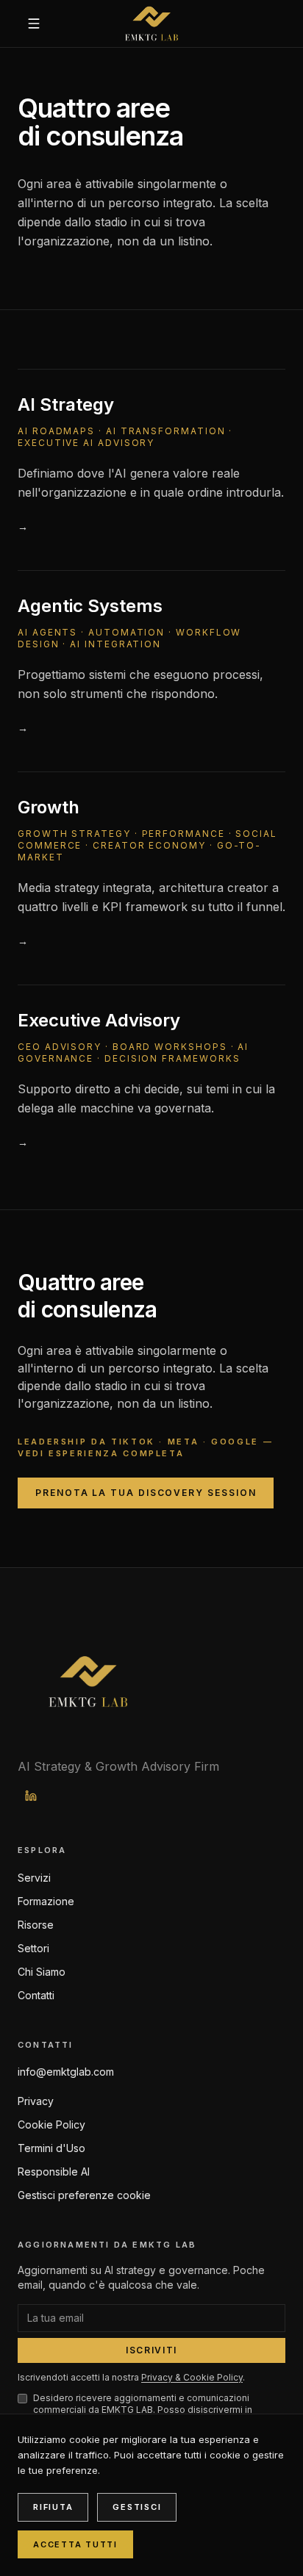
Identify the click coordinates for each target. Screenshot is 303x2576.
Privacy (36, 2101)
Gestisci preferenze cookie (84, 2195)
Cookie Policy (51, 2125)
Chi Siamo (42, 1972)
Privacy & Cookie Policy (192, 2377)
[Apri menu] (34, 24)
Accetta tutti (75, 2544)
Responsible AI (54, 2172)
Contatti (36, 1995)
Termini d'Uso (51, 2148)
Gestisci (137, 2507)
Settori (33, 1948)
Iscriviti (151, 2350)
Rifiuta (53, 2507)
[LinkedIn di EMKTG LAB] (31, 1796)
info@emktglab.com (66, 2072)
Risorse (36, 1925)
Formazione (46, 1901)
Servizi (34, 1878)
